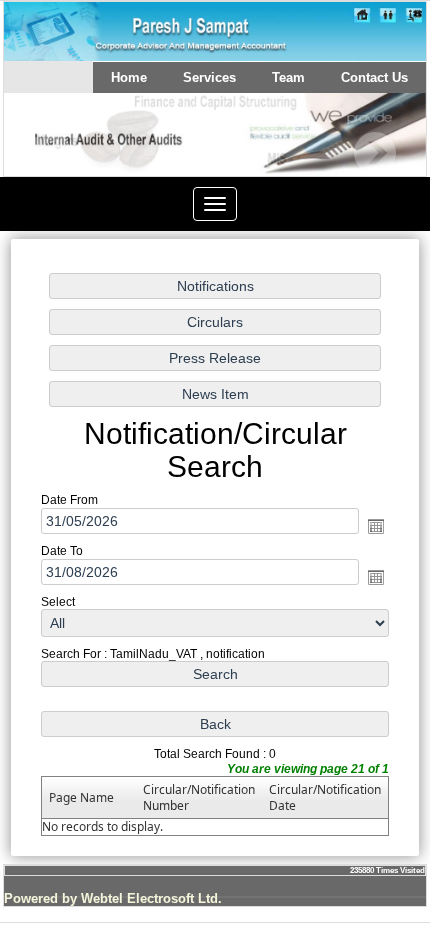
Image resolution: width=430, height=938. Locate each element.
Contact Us (374, 77)
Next (374, 153)
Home (129, 77)
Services (209, 77)
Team (288, 77)
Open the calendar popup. (376, 526)
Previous (50, 153)
